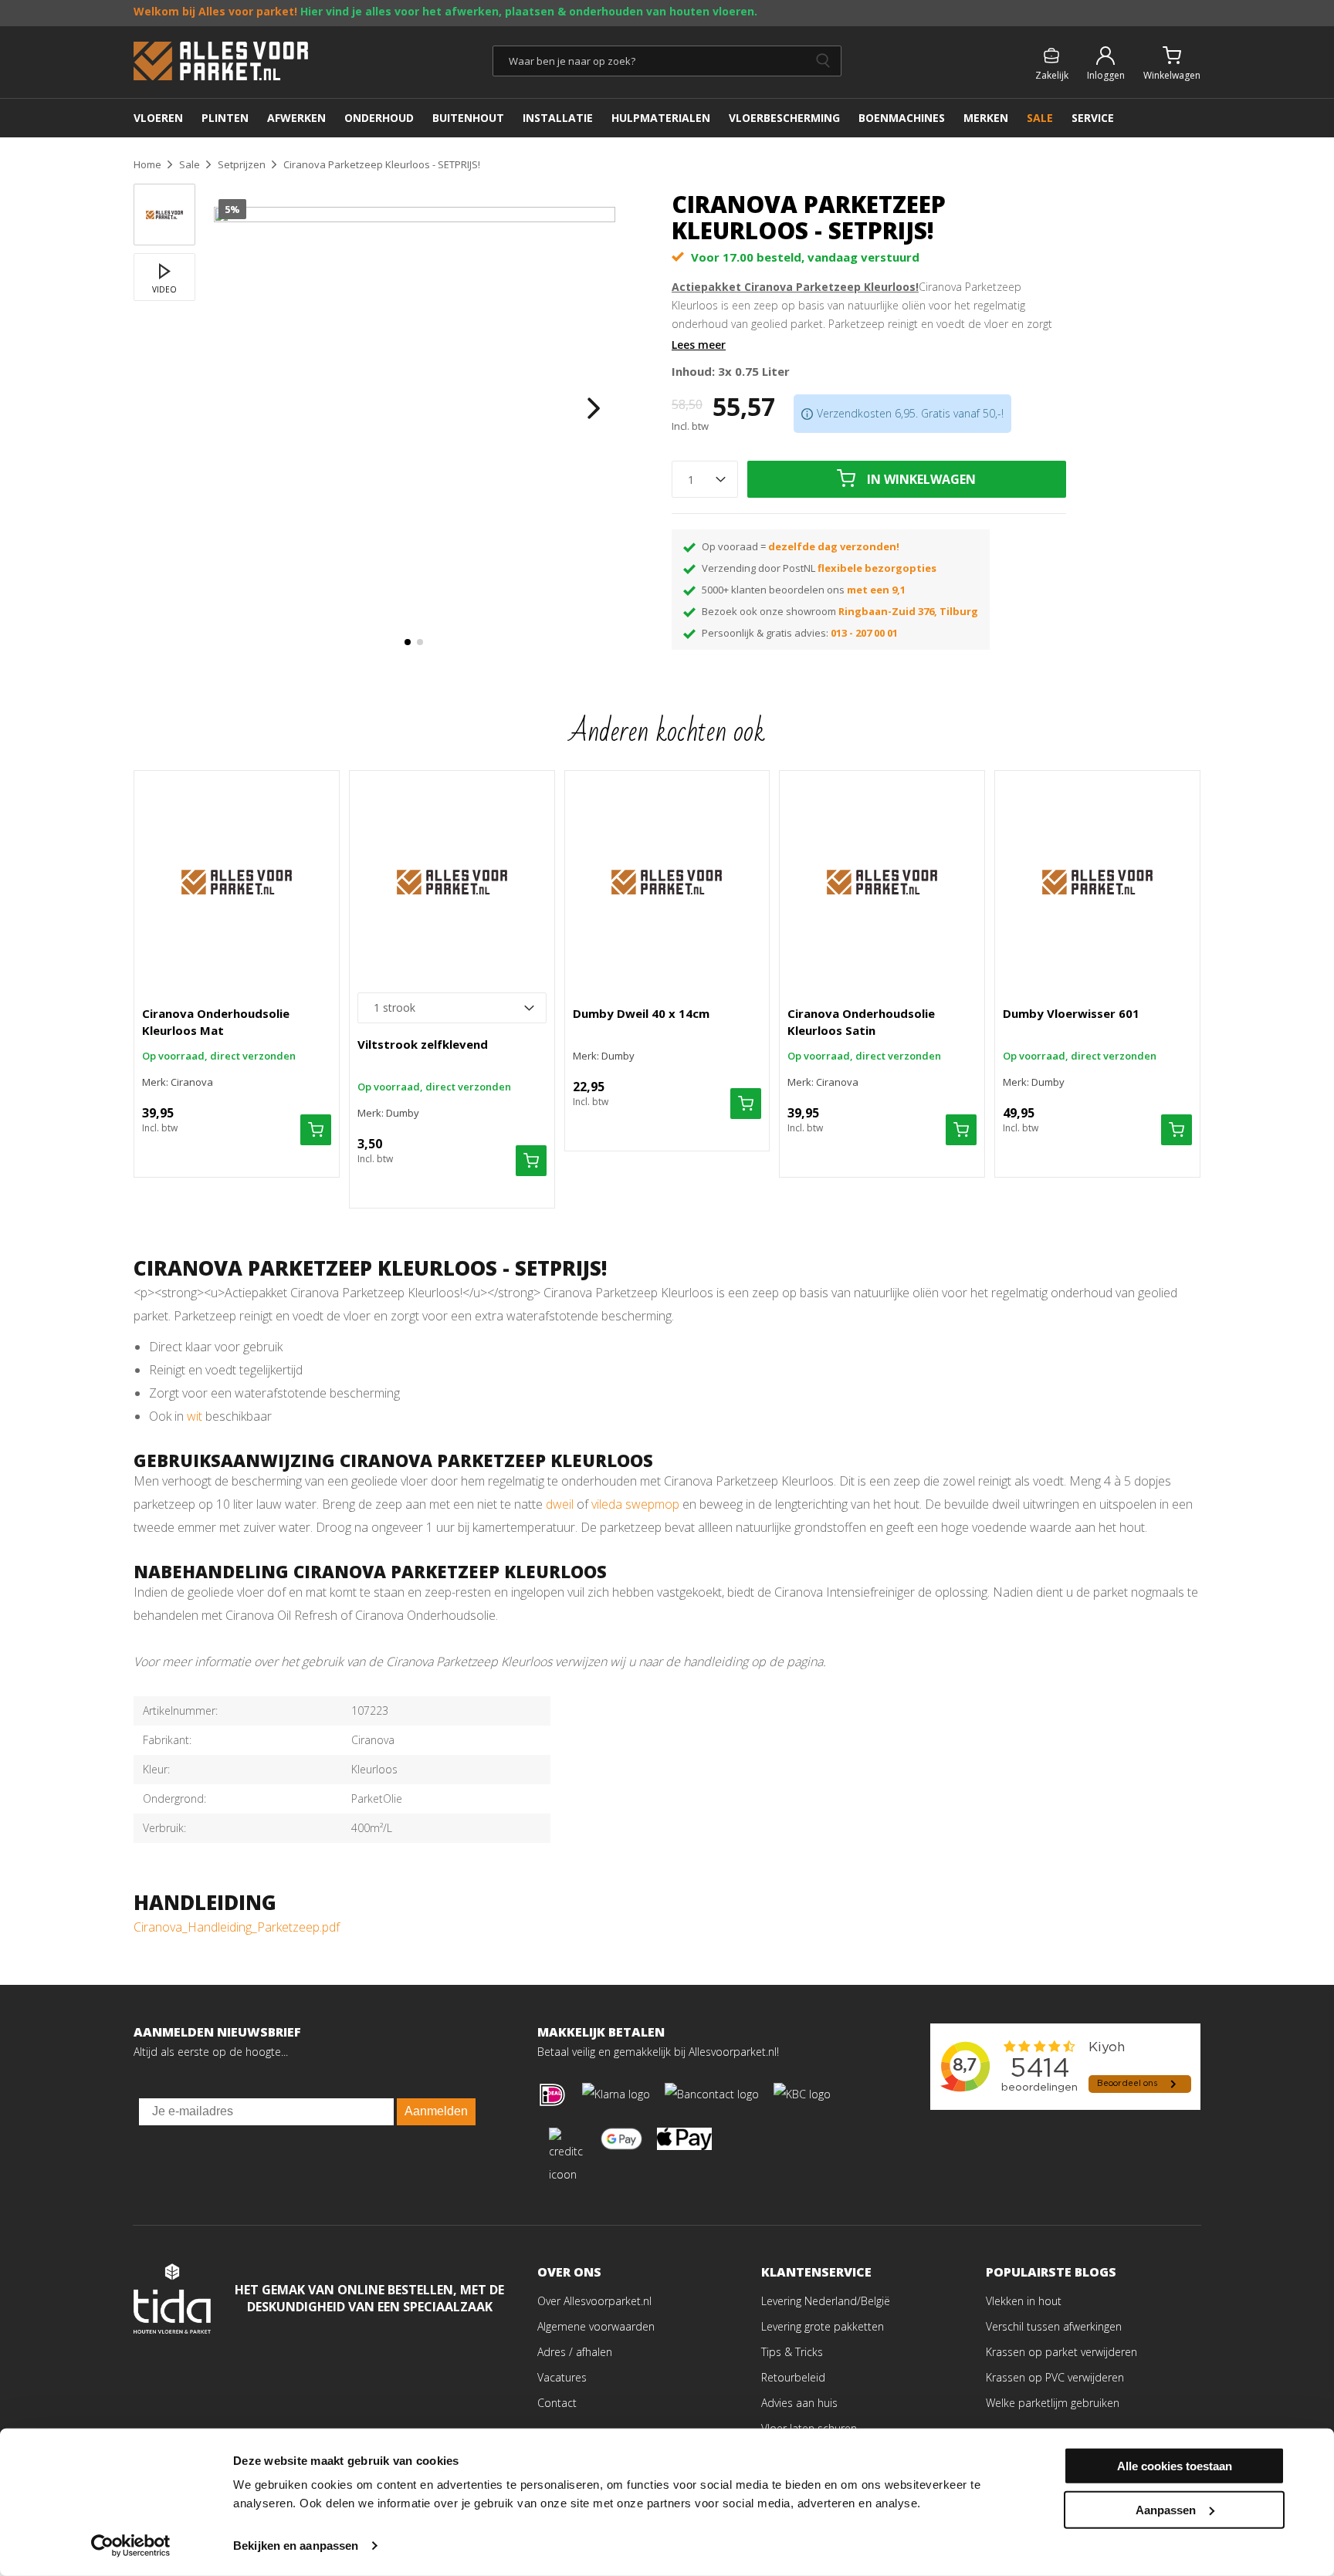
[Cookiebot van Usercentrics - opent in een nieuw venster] (131, 2546)
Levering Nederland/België (826, 2301)
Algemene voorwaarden (596, 2326)
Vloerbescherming (784, 118)
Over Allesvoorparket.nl (594, 2301)
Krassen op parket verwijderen (1061, 2352)
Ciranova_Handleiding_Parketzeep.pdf (237, 1927)
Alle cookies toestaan (1175, 2466)
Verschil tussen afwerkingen (1054, 2326)
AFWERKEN (296, 118)
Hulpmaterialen (661, 118)
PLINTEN (225, 118)
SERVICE (1093, 118)
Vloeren (158, 118)
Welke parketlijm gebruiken (1053, 2403)
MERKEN (986, 118)
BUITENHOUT (468, 118)
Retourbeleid (793, 2377)
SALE (1040, 118)
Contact (557, 2403)
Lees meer (699, 345)
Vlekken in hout (1024, 2301)
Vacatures (562, 2377)
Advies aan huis (799, 2403)
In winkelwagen (921, 479)
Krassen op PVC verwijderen (1055, 2377)
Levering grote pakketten (823, 2326)
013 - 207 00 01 (864, 633)
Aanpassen (1166, 2509)
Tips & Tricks (792, 2352)
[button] (408, 642)
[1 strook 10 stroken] (452, 1008)
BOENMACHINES (902, 118)
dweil (560, 1504)
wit (195, 1416)
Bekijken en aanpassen (296, 2546)
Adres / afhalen (575, 2352)
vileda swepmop (635, 1504)
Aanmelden (436, 2111)
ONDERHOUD (379, 118)
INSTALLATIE (558, 118)
